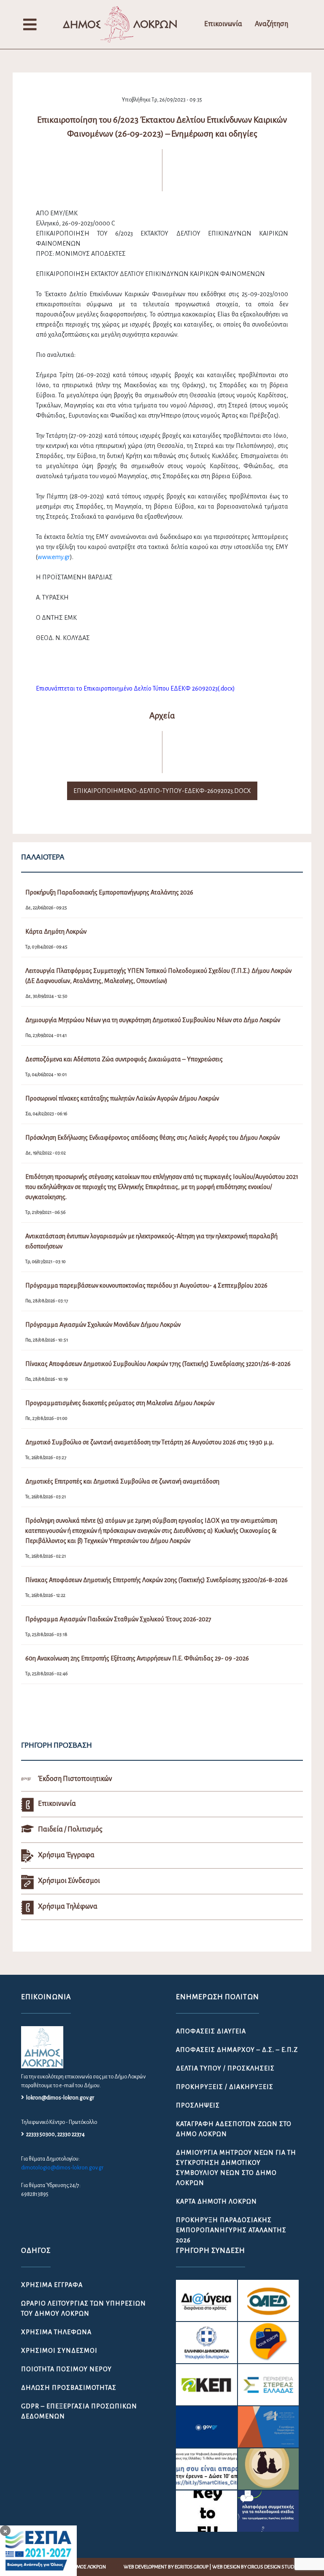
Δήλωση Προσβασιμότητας (69, 2388)
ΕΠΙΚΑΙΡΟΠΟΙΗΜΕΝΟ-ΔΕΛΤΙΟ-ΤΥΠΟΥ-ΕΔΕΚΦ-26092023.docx (162, 791)
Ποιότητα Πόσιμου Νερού (66, 2369)
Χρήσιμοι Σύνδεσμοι (59, 2351)
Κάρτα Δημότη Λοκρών (216, 2201)
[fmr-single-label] (206, 2300)
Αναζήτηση (271, 24)
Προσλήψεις (198, 2105)
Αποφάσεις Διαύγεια (211, 2031)
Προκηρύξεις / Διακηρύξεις (225, 2087)
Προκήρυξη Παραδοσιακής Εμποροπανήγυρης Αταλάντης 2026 (231, 2230)
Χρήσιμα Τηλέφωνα (56, 2332)
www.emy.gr (54, 557)
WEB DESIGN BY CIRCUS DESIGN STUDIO (255, 2567)
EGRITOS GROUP (192, 2567)
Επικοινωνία (223, 24)
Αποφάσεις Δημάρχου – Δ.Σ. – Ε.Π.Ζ (237, 2050)
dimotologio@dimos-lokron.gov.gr (62, 2168)
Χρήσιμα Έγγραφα (52, 2285)
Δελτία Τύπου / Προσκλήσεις (225, 2068)
